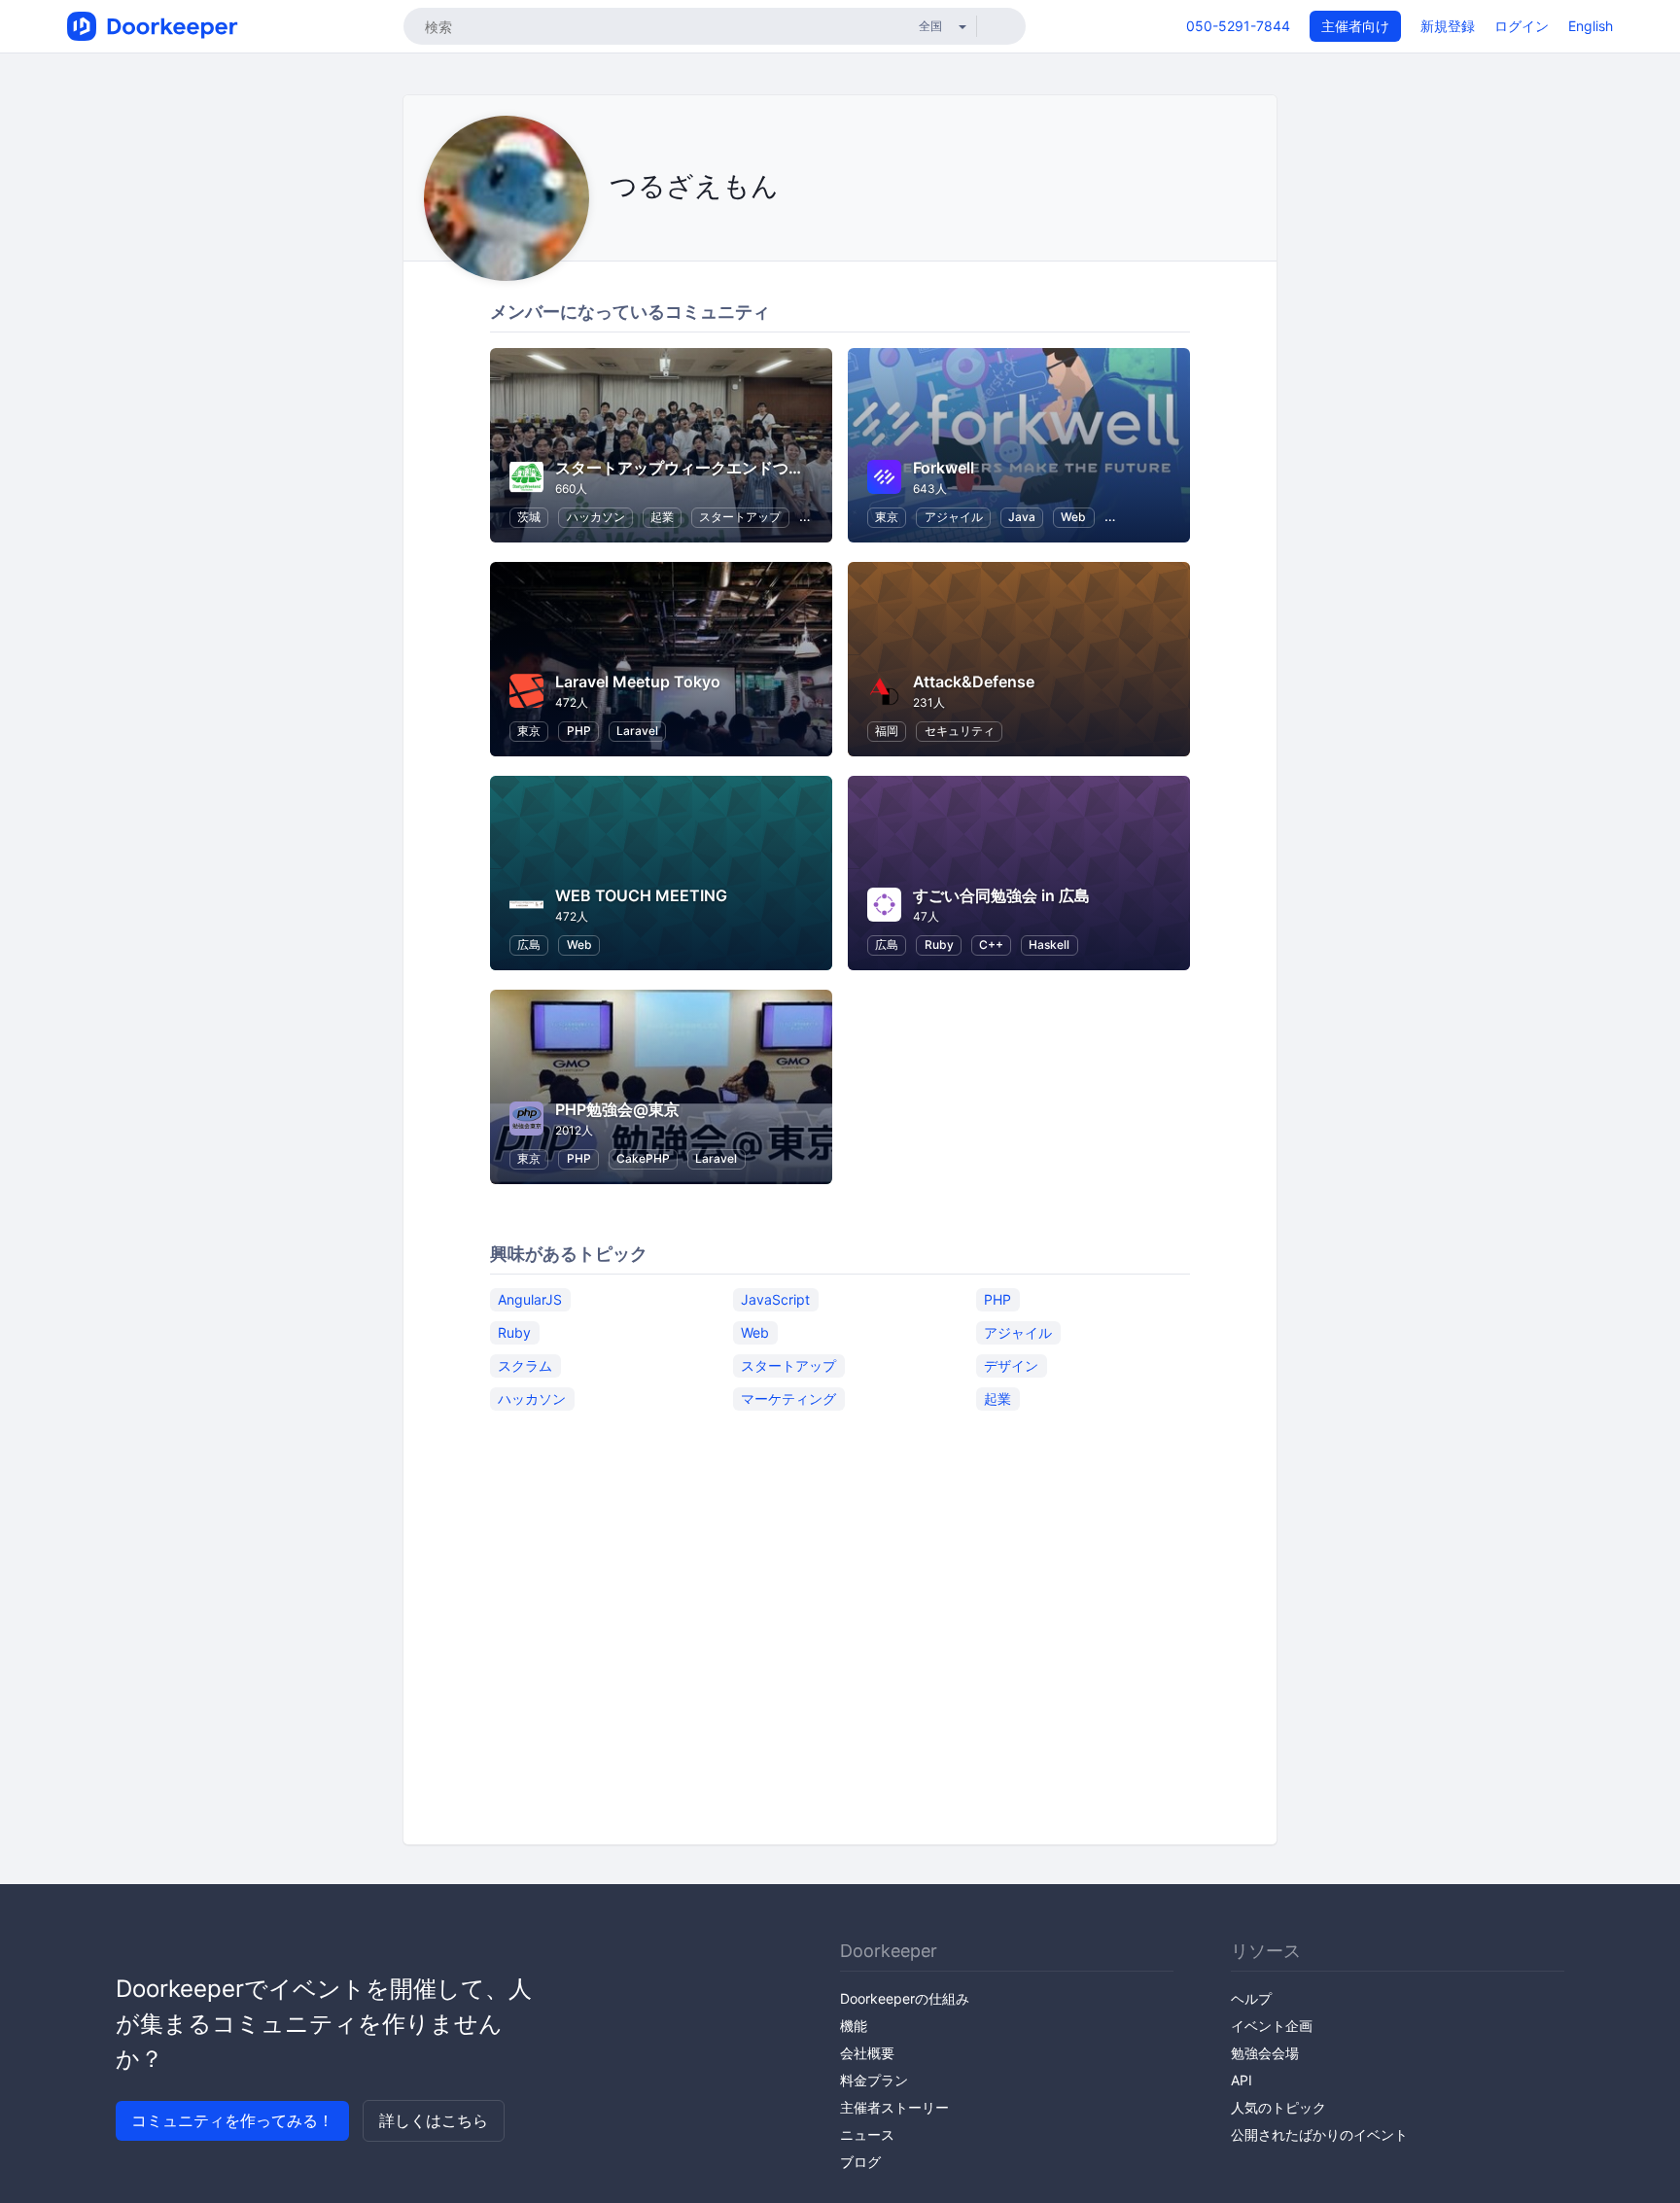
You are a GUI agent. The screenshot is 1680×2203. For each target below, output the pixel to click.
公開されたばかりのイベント (1319, 2134)
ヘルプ (1251, 1998)
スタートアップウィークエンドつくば (687, 468)
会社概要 (867, 2053)
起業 (662, 517)
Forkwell (944, 468)
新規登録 (1448, 26)
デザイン (1011, 1365)
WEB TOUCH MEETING (641, 895)
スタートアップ (740, 517)
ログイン (1522, 26)
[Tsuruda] (639, 230)
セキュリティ (960, 731)
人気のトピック (1278, 2107)
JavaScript (775, 1299)
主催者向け (1355, 26)
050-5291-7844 (1238, 26)
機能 (854, 2026)
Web (1073, 517)
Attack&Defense (974, 682)
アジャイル (954, 517)
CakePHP (643, 1158)
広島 (529, 944)
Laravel (637, 731)
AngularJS (530, 1299)
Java (1022, 517)
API (1242, 2080)
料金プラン (874, 2080)
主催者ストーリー (894, 2107)
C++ (991, 944)
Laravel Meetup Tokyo (638, 682)
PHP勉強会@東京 (617, 1109)
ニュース (867, 2134)
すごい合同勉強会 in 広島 (1001, 895)
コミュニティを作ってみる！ (232, 2120)
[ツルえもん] (615, 230)
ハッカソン (596, 517)
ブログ (860, 2162)
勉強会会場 (1265, 2053)
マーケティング (788, 1399)
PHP (579, 731)
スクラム (525, 1365)
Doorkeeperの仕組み (905, 1998)
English (1591, 26)
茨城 (529, 517)
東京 (887, 517)
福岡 (887, 731)
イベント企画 (1272, 2026)
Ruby (939, 944)
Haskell (1049, 944)
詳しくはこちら (434, 2120)
